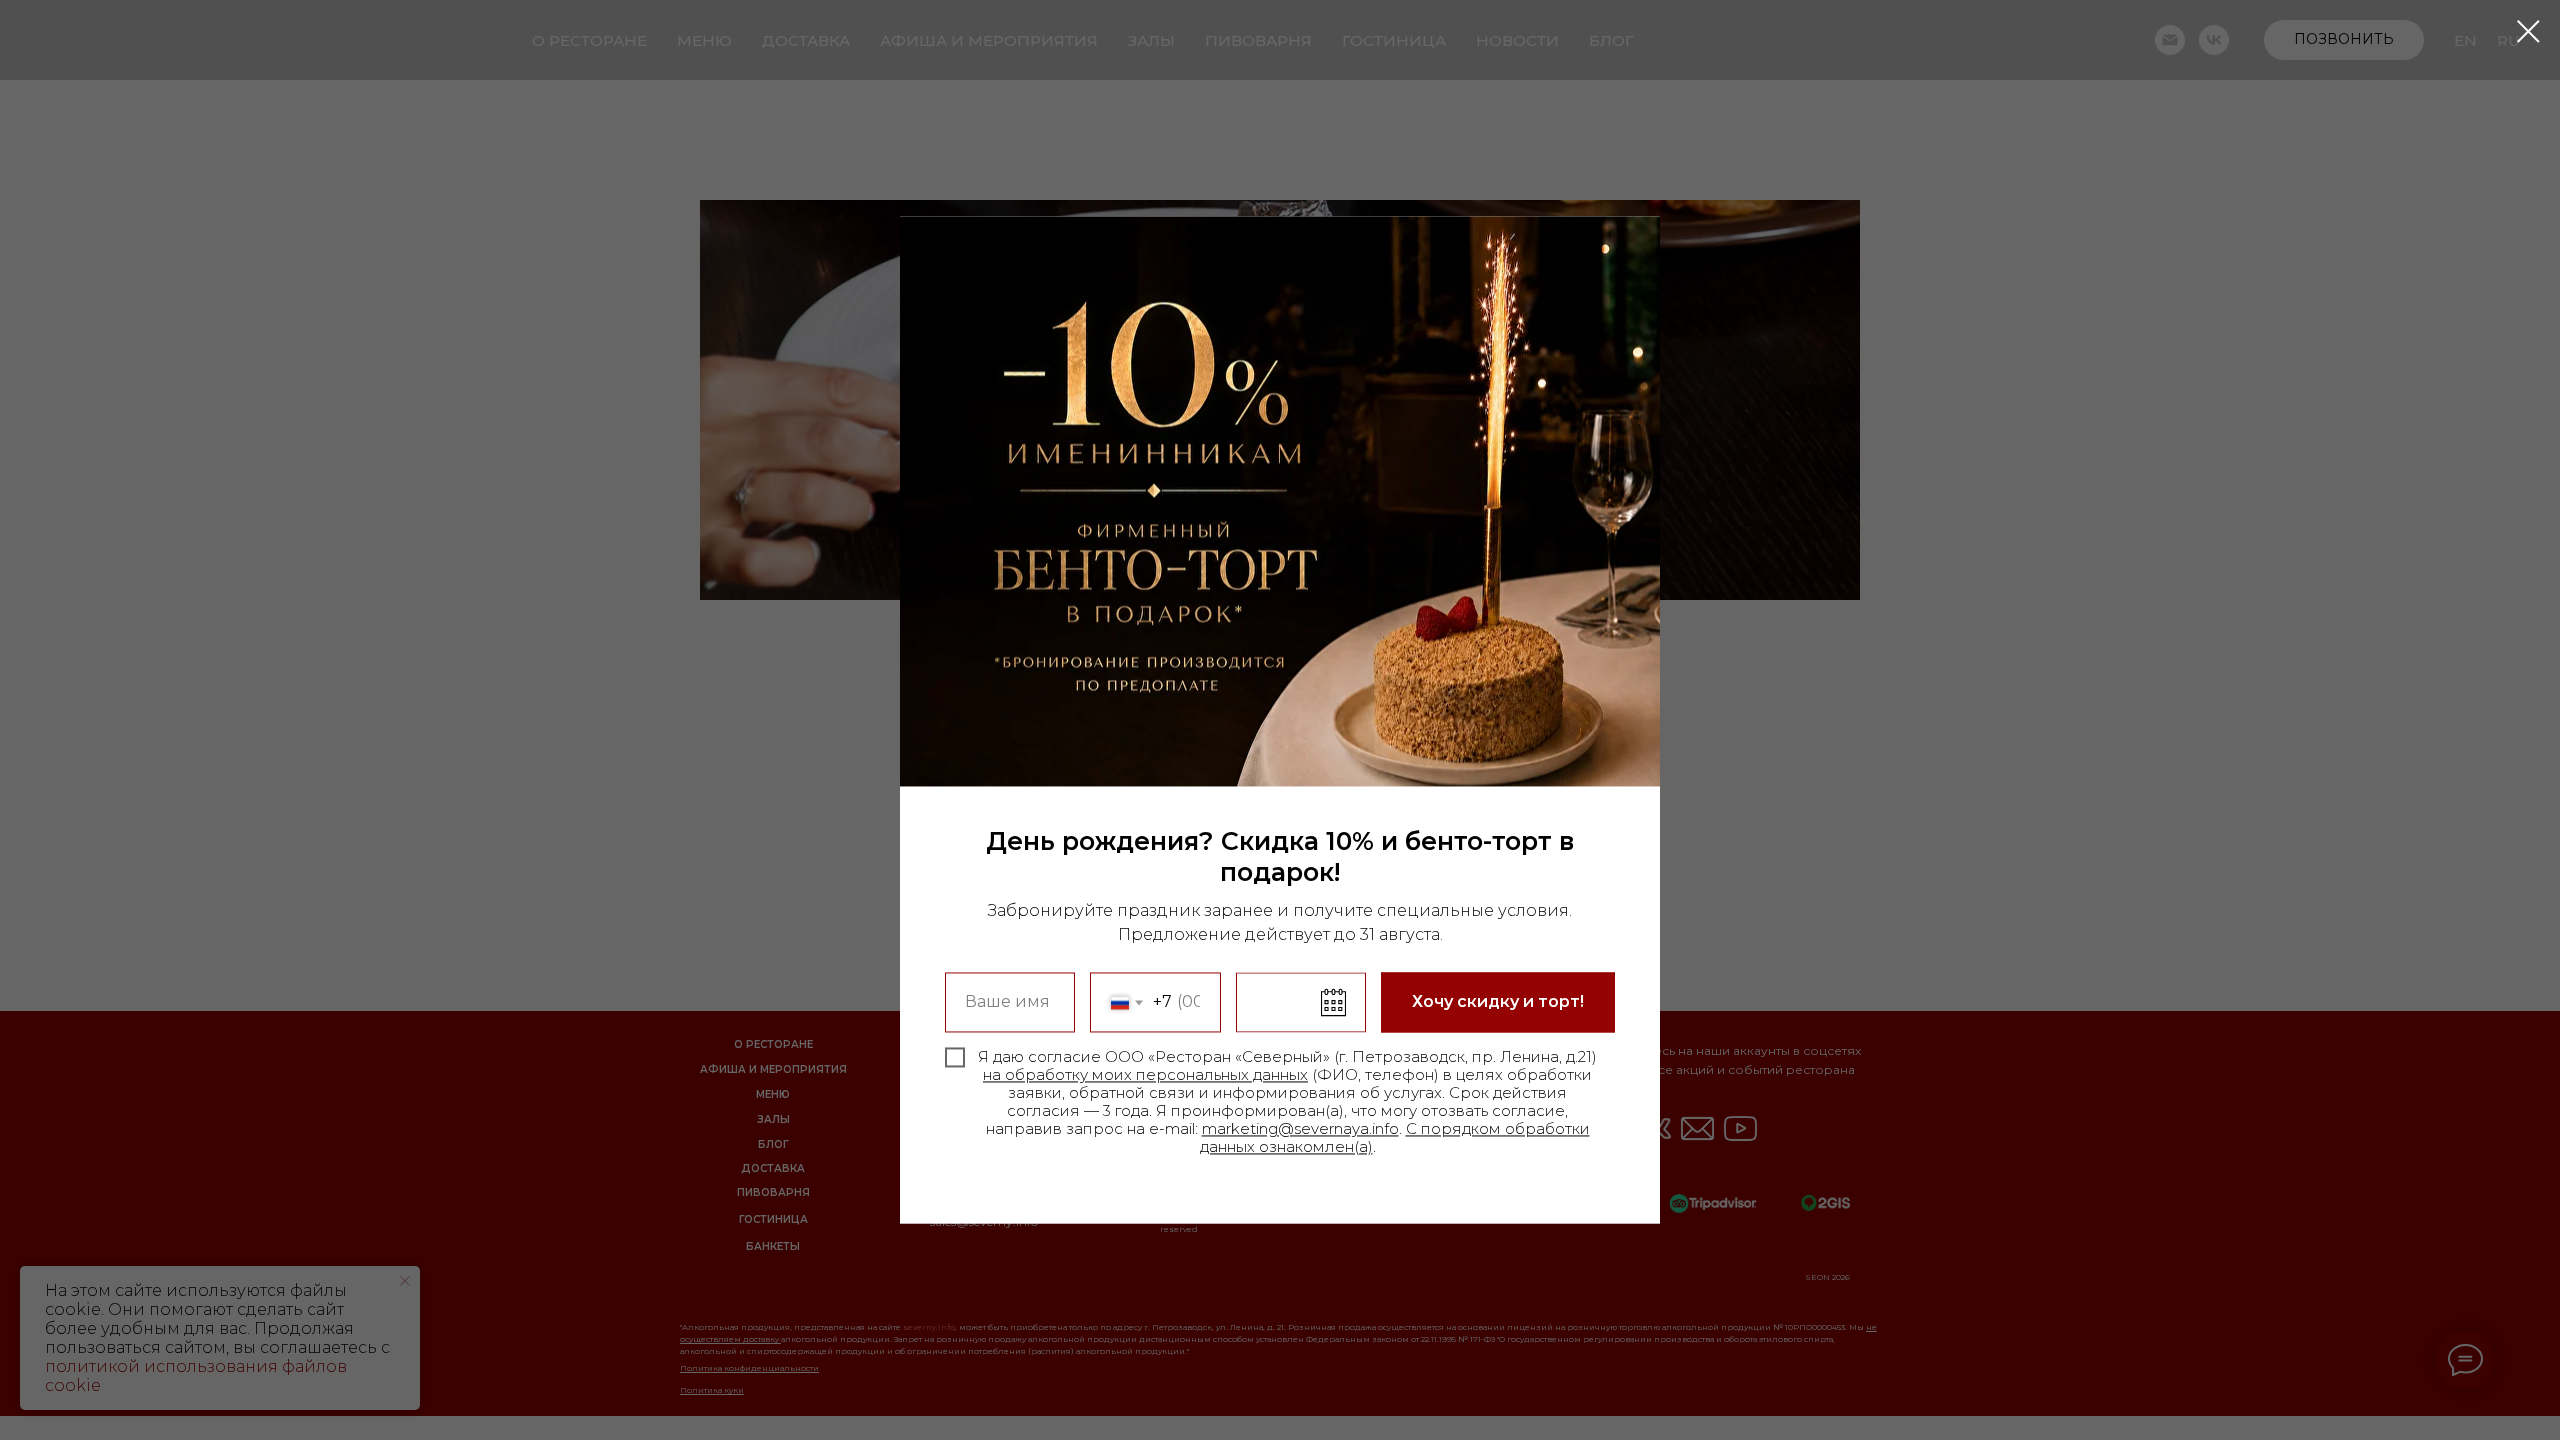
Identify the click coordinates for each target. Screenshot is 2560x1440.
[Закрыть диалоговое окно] (2528, 31)
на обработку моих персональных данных (1145, 1075)
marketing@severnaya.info (1300, 1129)
